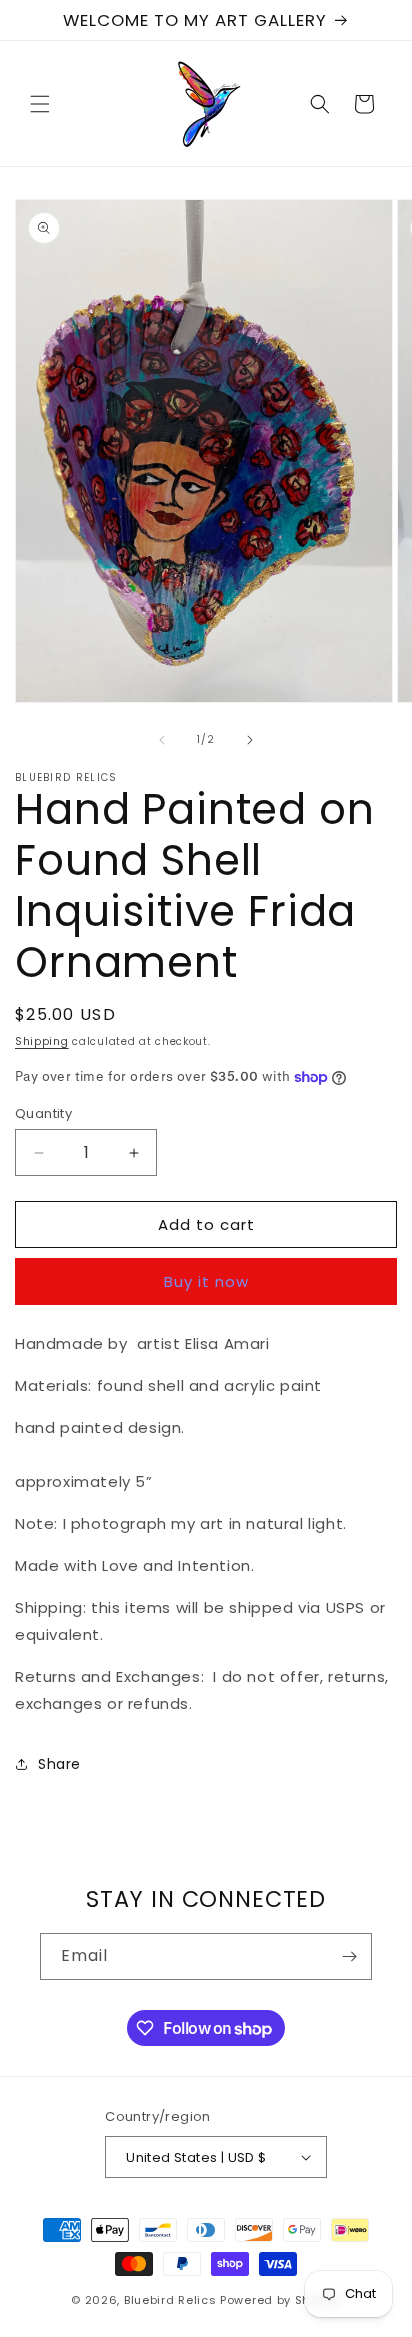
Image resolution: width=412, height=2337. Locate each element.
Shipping (42, 1041)
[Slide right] (250, 740)
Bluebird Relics (170, 2300)
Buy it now (206, 1281)
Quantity (43, 1113)
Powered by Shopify (280, 2300)
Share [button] (59, 1764)
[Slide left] (162, 740)
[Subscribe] (349, 1956)
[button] (40, 104)
